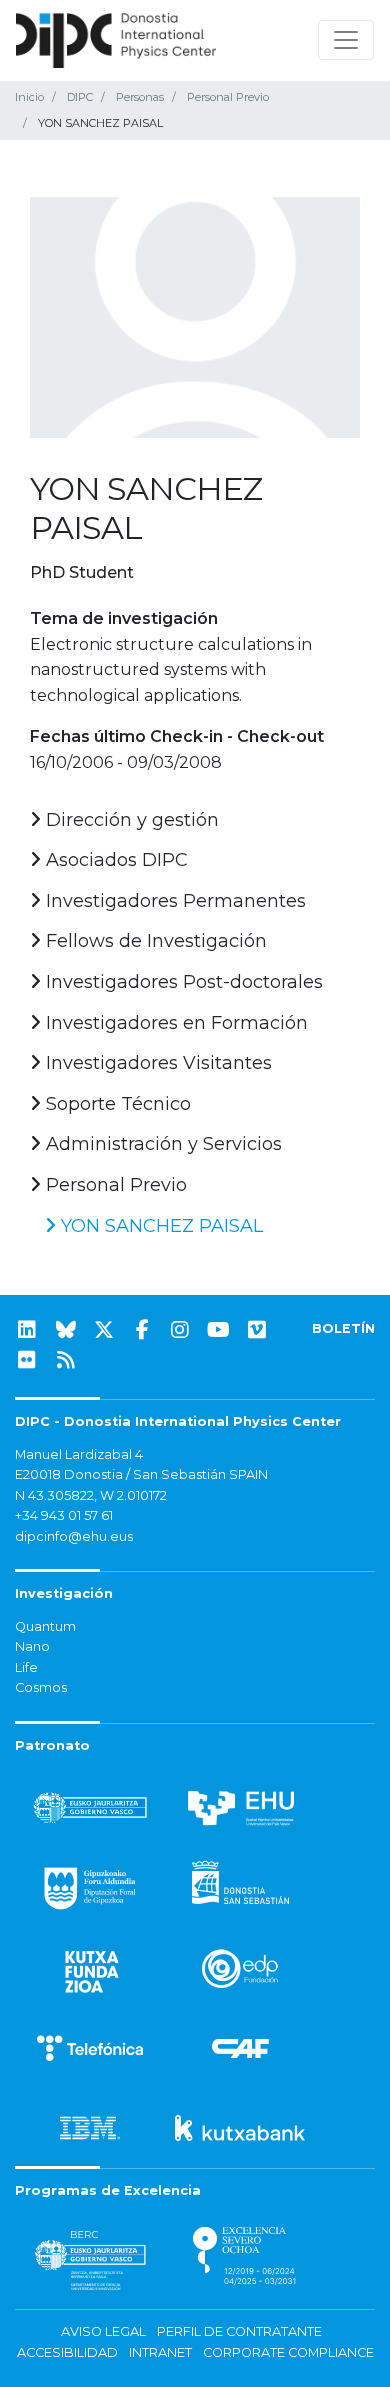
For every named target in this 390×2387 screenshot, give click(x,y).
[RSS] (66, 1360)
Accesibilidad (67, 2352)
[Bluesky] (66, 1330)
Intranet (160, 2352)
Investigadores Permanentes (173, 901)
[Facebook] (142, 1330)
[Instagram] (180, 1330)
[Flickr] (27, 1360)
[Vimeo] (257, 1330)
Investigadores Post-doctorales (182, 982)
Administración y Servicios (161, 1144)
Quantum (45, 1626)
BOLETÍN (343, 1328)
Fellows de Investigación (154, 941)
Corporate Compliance (288, 2352)
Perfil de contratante (239, 2331)
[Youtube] (219, 1330)
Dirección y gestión (130, 820)
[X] (104, 1330)
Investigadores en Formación (174, 1023)
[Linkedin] (27, 1330)
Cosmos (41, 1687)
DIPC (80, 97)
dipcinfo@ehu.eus (74, 1536)
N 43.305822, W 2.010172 (91, 1495)
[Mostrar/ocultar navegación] (346, 40)
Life (26, 1667)
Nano (32, 1646)
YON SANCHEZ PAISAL (159, 1226)
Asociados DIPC (114, 860)
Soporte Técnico (116, 1104)
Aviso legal (103, 2331)
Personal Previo (228, 97)
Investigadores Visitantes (156, 1063)
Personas (140, 97)
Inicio (29, 97)
